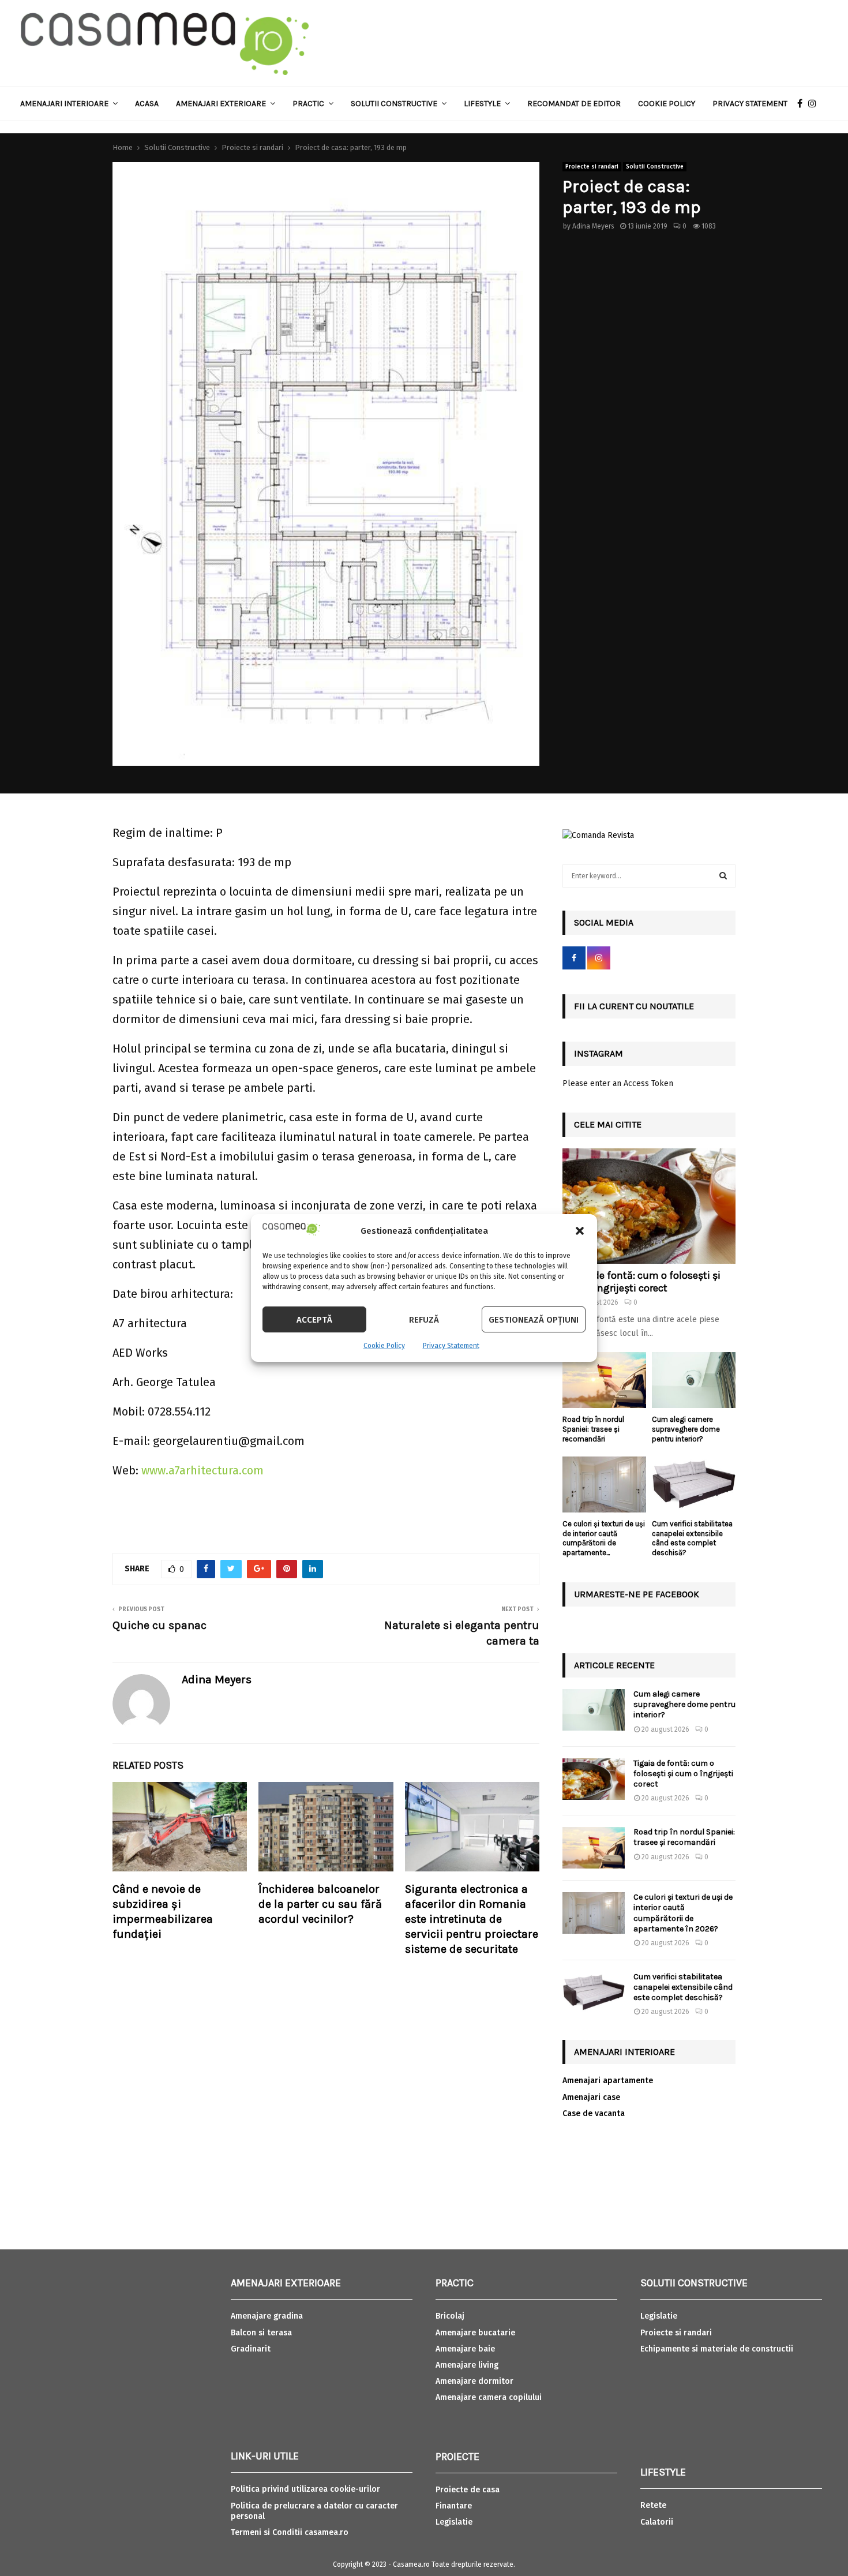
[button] (580, 1231)
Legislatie (454, 2522)
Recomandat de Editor (574, 104)
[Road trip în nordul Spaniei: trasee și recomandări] (604, 1380)
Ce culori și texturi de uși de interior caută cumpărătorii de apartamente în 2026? (683, 1913)
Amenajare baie (465, 2349)
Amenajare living (467, 2365)
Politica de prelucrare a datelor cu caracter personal (314, 2511)
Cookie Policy (384, 1346)
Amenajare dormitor (474, 2381)
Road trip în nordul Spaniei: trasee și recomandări (593, 1429)
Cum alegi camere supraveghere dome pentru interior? (686, 1429)
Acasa (147, 104)
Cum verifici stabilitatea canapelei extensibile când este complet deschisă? (692, 1538)
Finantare (454, 2506)
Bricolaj (450, 2316)
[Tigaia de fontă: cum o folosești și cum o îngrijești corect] (649, 1206)
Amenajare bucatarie (475, 2333)
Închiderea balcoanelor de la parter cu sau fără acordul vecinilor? (320, 1904)
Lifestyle (482, 104)
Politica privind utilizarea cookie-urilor (305, 2489)
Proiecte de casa (468, 2490)
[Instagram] (815, 104)
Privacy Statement (451, 1346)
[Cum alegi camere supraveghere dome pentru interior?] (694, 1380)
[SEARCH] (723, 876)
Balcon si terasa (261, 2333)
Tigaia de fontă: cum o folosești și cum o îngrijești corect (641, 1282)
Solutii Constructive (655, 167)
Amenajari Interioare (64, 104)
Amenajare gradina (267, 2316)
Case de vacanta (594, 2113)
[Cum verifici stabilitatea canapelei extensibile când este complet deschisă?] (694, 1484)
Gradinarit (251, 2349)
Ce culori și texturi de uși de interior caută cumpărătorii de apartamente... (604, 1538)
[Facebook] (803, 104)
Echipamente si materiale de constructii (717, 2349)
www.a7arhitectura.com (202, 1470)
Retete (653, 2505)
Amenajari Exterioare (221, 104)
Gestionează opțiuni (534, 1320)
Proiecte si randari (592, 167)
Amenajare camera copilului (489, 2397)
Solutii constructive (394, 104)
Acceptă (314, 1320)
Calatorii (657, 2522)
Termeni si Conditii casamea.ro (290, 2532)
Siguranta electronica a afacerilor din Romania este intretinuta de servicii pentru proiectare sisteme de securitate (472, 1919)
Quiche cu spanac (160, 1625)
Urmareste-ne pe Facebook (637, 1594)
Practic (308, 104)
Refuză (424, 1320)
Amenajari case (591, 2097)
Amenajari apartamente (608, 2081)
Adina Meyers (593, 226)
